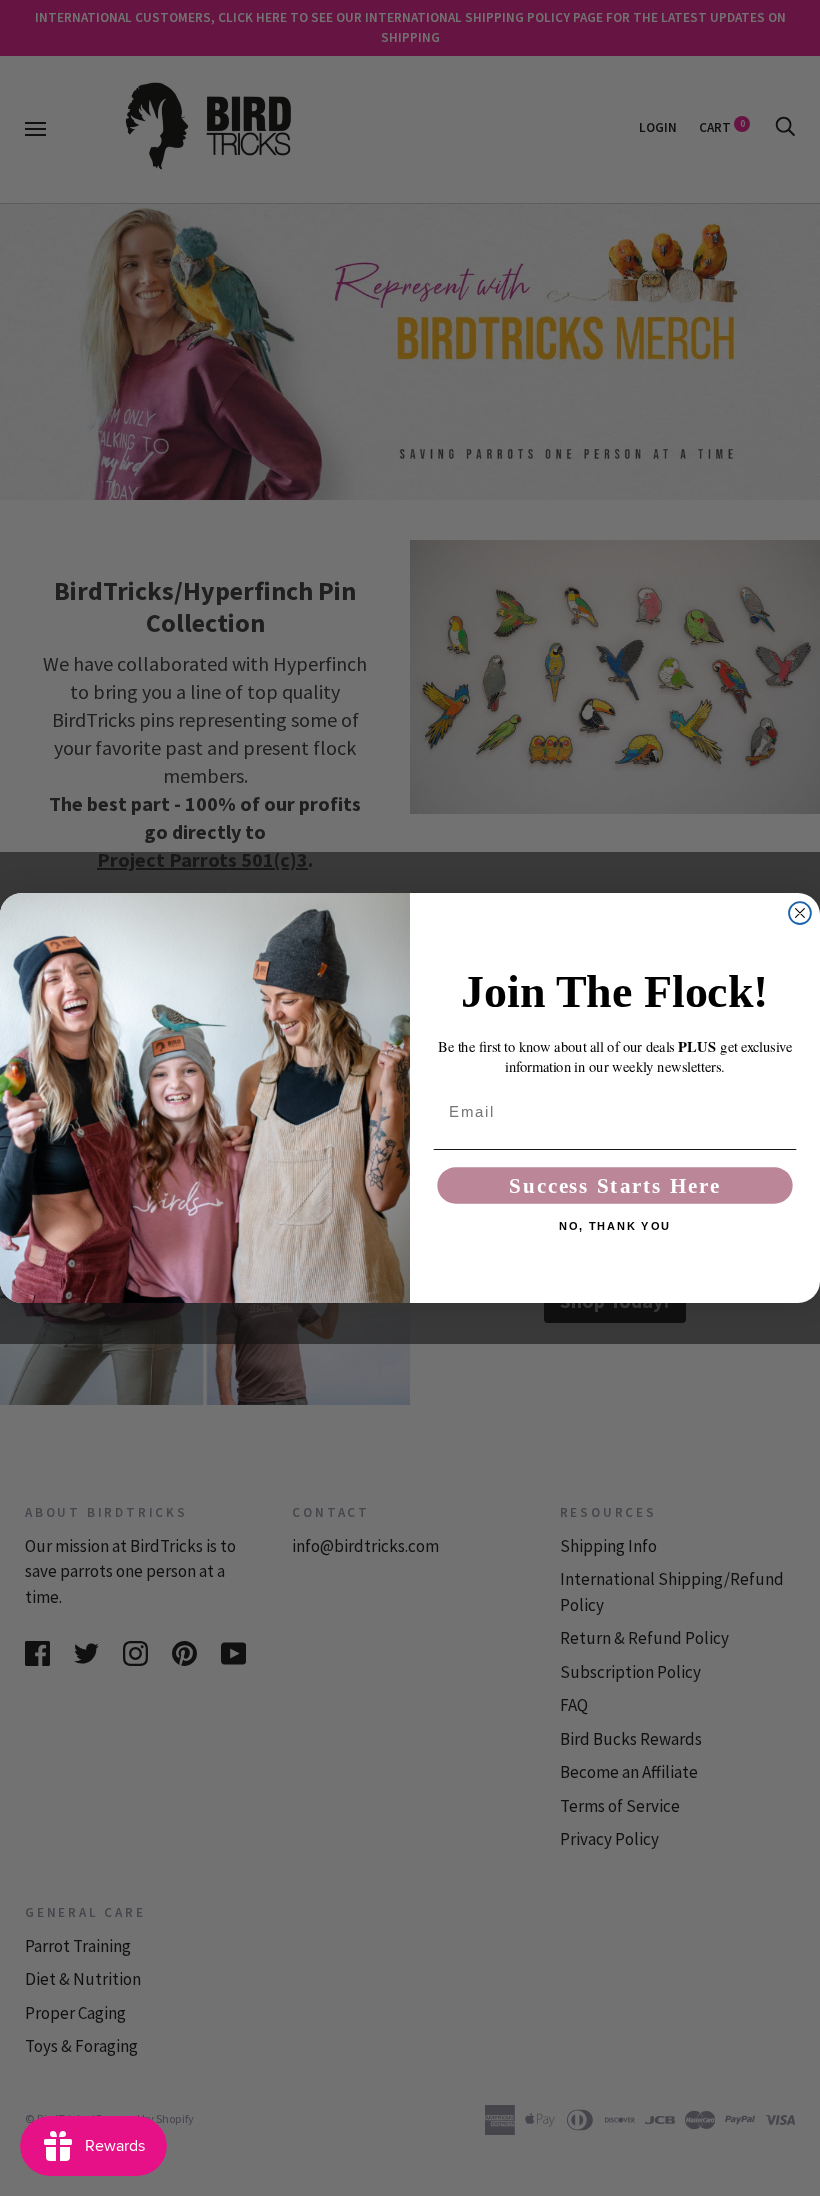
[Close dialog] (800, 913)
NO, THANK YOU (614, 1226)
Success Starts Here (614, 1185)
